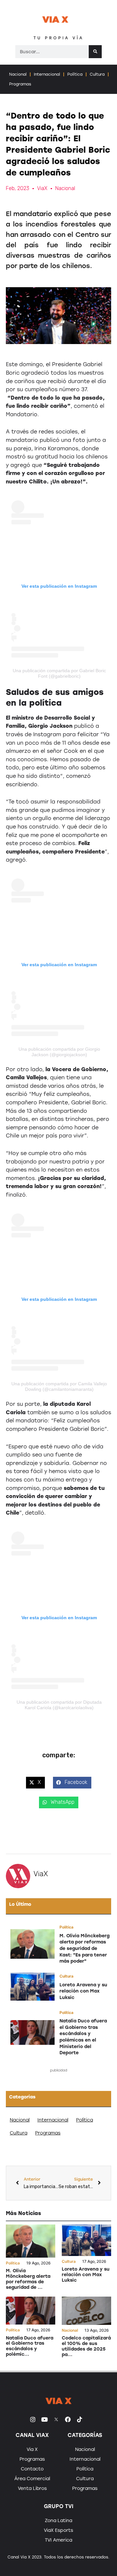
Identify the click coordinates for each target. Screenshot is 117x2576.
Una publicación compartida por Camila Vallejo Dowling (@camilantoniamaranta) (59, 1386)
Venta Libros (32, 2488)
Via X (32, 2449)
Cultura (97, 74)
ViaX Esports (58, 2530)
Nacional (18, 74)
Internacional (47, 74)
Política (75, 74)
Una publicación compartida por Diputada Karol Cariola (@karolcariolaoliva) (59, 1705)
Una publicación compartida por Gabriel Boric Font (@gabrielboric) (59, 673)
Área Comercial (32, 2479)
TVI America (58, 2540)
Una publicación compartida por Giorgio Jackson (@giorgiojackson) (59, 1052)
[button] (35, 1783)
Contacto (32, 2469)
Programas (20, 84)
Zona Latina (58, 2521)
